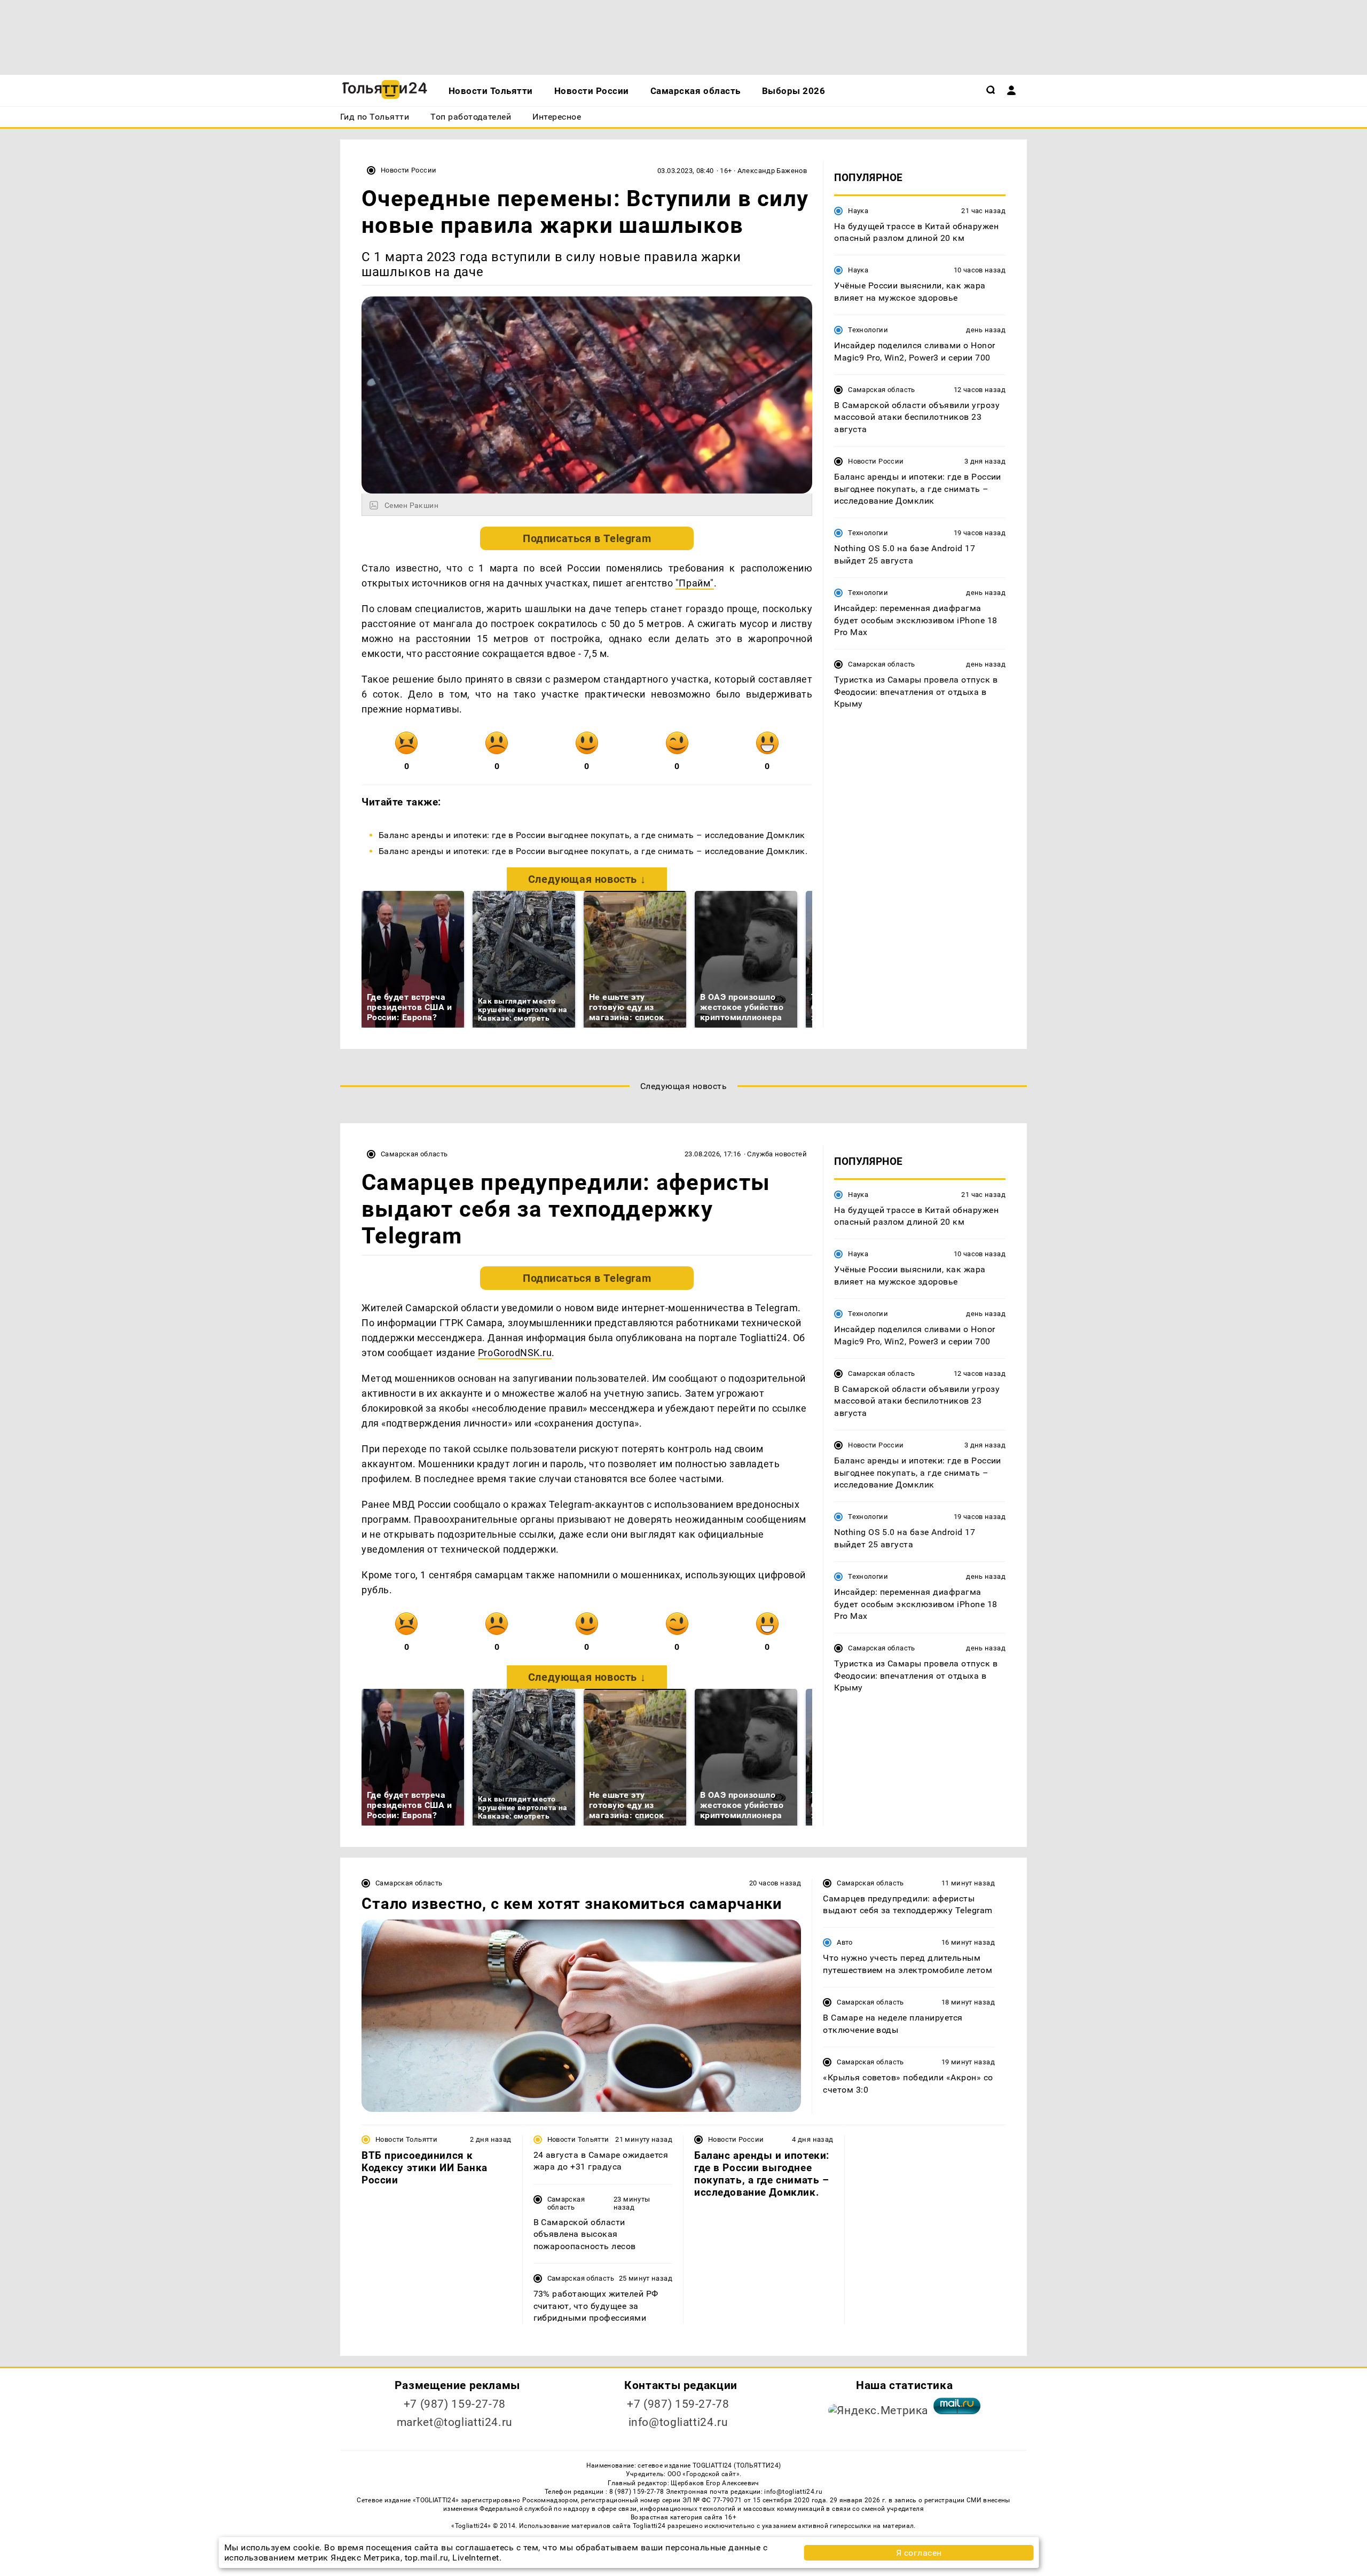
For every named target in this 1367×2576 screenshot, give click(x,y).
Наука (858, 211)
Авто (845, 1942)
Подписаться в (587, 538)
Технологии (868, 330)
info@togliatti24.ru (678, 2422)
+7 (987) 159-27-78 (455, 2404)
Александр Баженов (772, 171)
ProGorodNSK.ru (515, 1353)
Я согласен (919, 2553)
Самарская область (882, 390)
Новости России (408, 170)
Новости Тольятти (406, 2139)
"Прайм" (695, 583)
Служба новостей (777, 1154)
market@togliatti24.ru (455, 2422)
